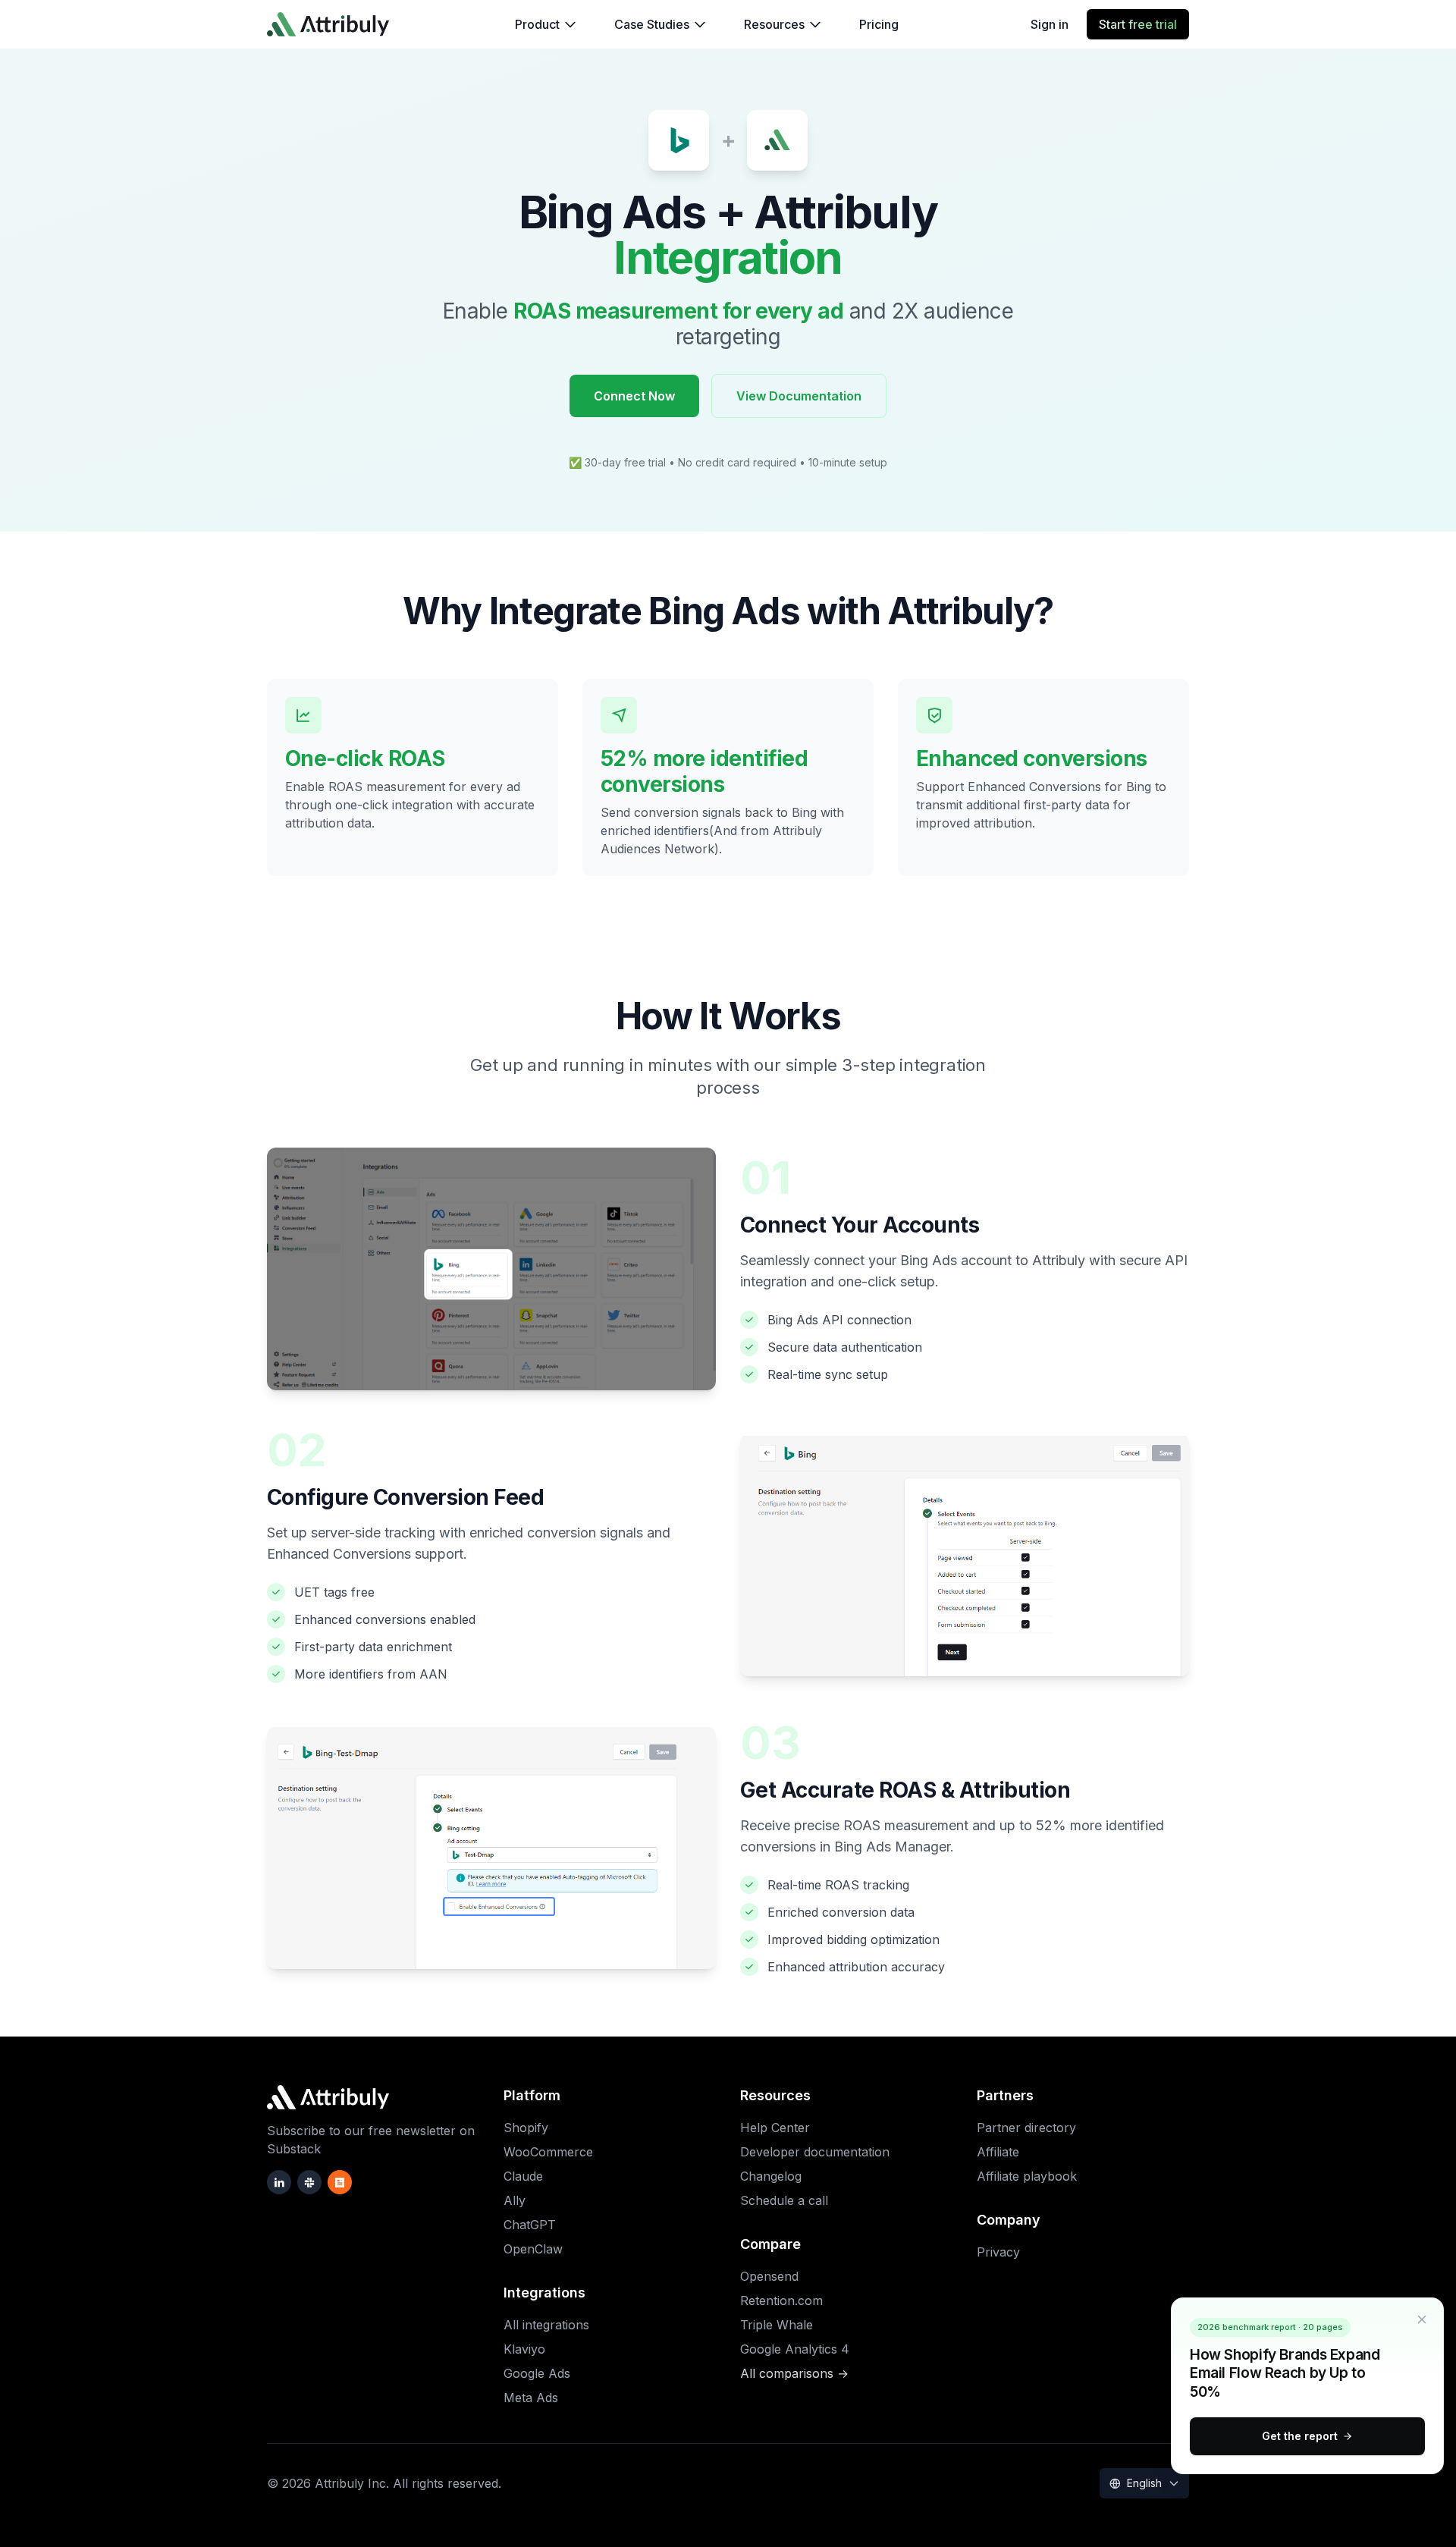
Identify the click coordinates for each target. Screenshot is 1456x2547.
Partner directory (1026, 2128)
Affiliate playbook (1027, 2176)
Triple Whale (777, 2325)
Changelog (771, 2176)
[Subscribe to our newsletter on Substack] (340, 2182)
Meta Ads (531, 2398)
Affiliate (998, 2152)
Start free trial (1138, 24)
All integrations (546, 2325)
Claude (523, 2176)
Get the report (1300, 2436)
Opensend (769, 2276)
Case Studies (652, 24)
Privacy (998, 2252)
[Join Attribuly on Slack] (309, 2182)
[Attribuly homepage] (328, 24)
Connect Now (634, 396)
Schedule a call (784, 2200)
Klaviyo (524, 2349)
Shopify (526, 2128)
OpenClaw (533, 2249)
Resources (774, 24)
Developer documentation (815, 2152)
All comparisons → (794, 2373)
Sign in (1050, 24)
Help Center (775, 2128)
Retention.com (781, 2300)
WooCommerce (548, 2152)
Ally (515, 2200)
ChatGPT (530, 2225)
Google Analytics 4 (795, 2349)
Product (537, 24)
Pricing (879, 24)
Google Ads (537, 2373)
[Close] (1422, 2319)
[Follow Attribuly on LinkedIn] (279, 2182)
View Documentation (799, 396)
